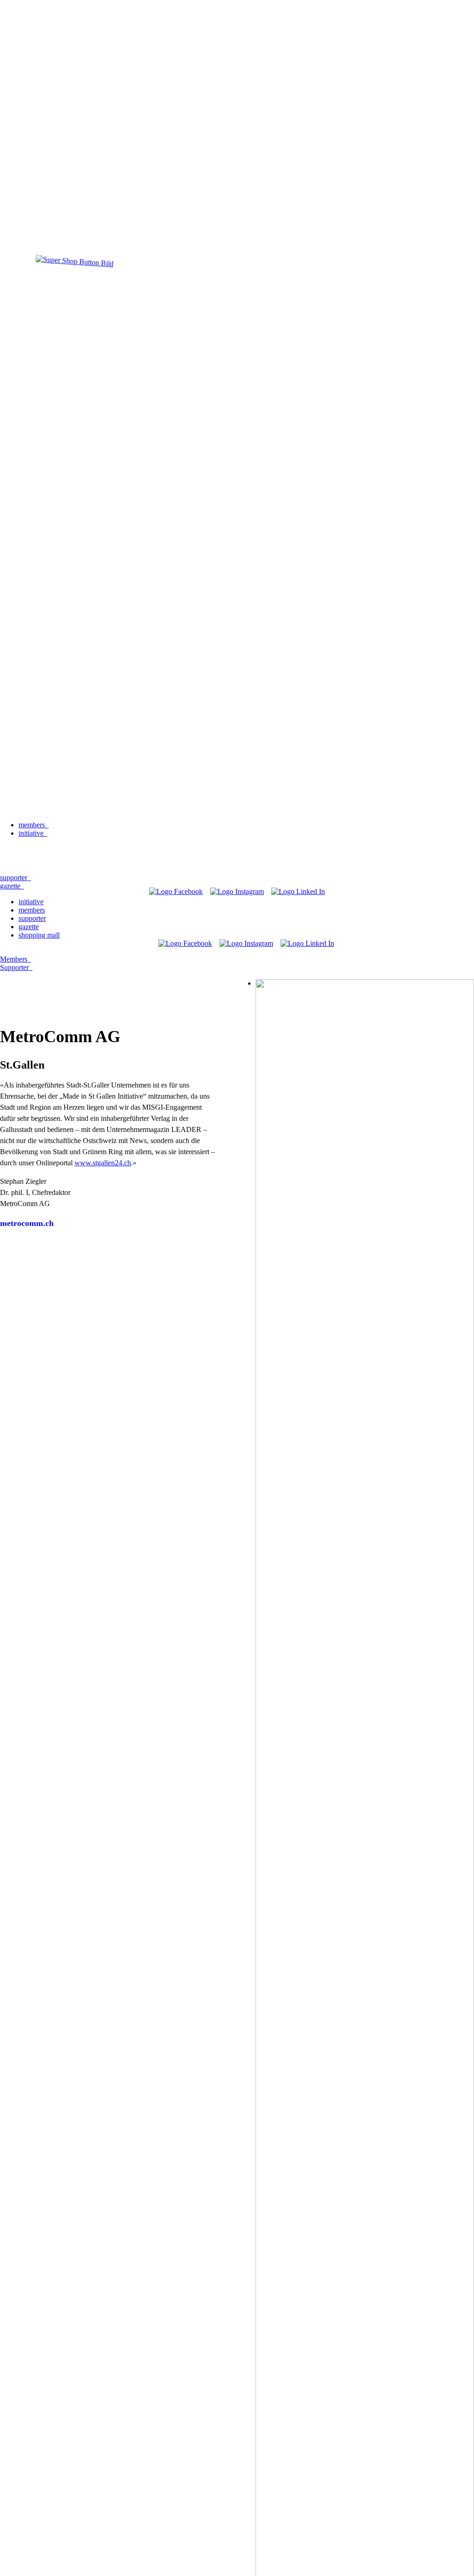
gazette (29, 927)
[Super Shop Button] (75, 299)
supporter (32, 918)
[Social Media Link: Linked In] (298, 891)
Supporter (16, 967)
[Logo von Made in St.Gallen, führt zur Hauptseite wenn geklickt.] (237, 809)
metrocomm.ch (27, 1223)
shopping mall (39, 935)
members (34, 825)
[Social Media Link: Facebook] (176, 891)
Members (16, 959)
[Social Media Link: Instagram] (237, 891)
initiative (33, 833)
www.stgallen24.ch (103, 1163)
